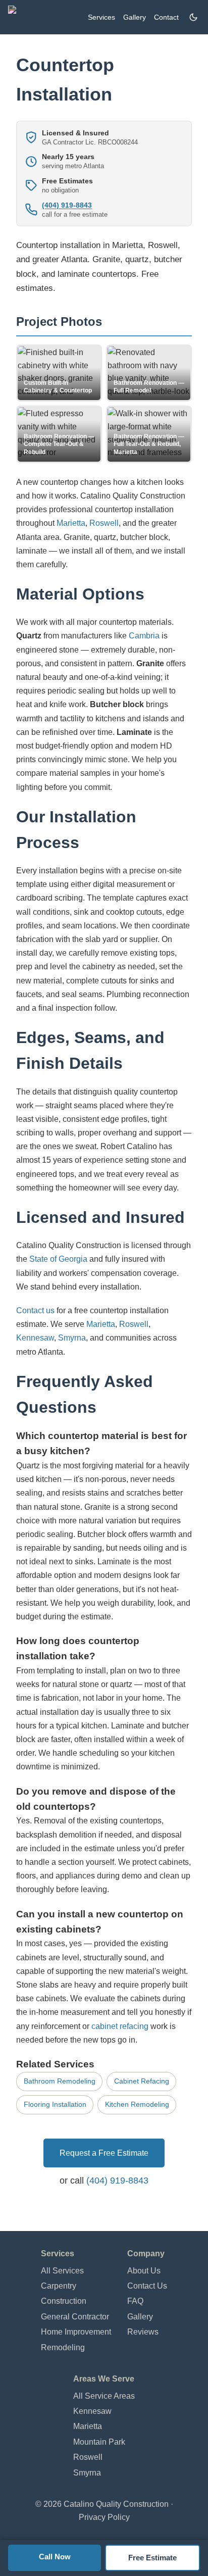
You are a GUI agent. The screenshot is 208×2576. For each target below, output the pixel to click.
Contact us (35, 1310)
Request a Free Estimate (104, 2153)
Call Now (55, 2557)
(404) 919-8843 (67, 205)
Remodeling (63, 2347)
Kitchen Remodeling (137, 2104)
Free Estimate (152, 2558)
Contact (166, 17)
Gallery (135, 17)
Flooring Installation (55, 2104)
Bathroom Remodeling (60, 2081)
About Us (144, 2271)
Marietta (71, 523)
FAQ (135, 2301)
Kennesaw (35, 1338)
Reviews (143, 2332)
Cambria (144, 636)
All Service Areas (104, 2396)
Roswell (104, 523)
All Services (62, 2271)
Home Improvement (76, 2332)
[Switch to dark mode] (193, 17)
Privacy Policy (104, 2517)
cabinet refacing (120, 2026)
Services (101, 17)
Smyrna (72, 1338)
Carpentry (59, 2286)
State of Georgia (58, 1259)
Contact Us (147, 2286)
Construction (64, 2301)
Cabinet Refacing (142, 2081)
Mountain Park (99, 2442)
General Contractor (75, 2317)
